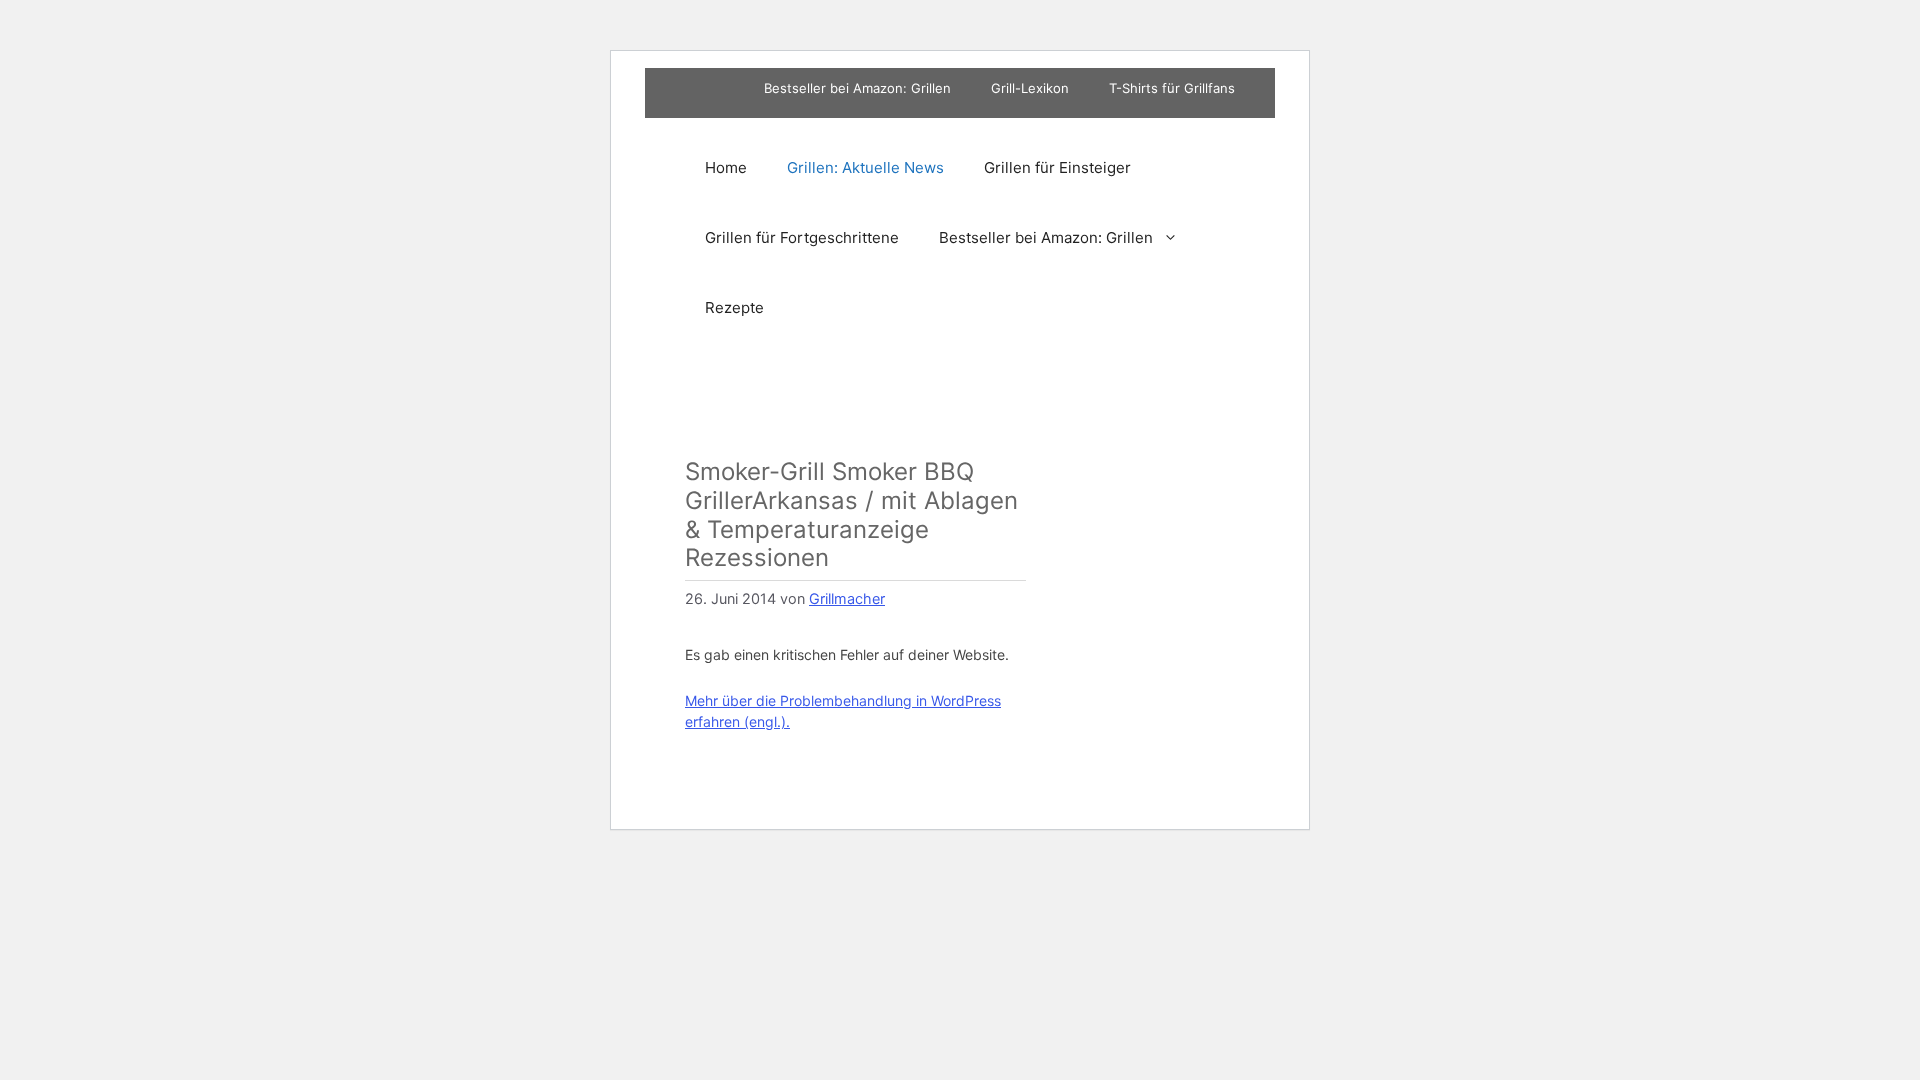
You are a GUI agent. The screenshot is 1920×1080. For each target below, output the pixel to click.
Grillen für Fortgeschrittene (802, 237)
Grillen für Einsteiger (1057, 167)
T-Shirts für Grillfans (1172, 88)
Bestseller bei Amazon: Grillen (857, 88)
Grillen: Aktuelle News (865, 167)
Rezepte (734, 307)
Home (726, 167)
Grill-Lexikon (1030, 88)
